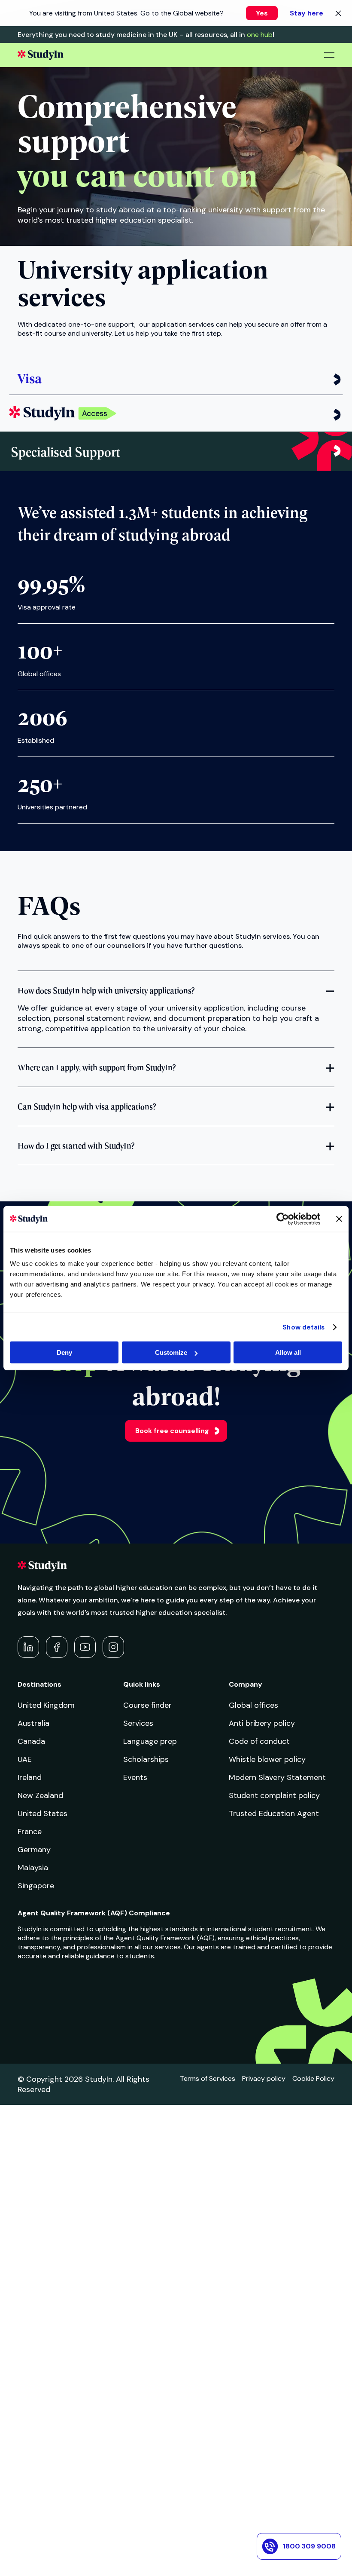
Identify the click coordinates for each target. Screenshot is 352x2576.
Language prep (150, 1741)
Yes (262, 13)
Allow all (288, 1352)
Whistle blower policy (267, 1759)
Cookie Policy (313, 2078)
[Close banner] (339, 1219)
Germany (34, 1850)
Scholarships (146, 1759)
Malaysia (33, 1868)
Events (135, 1777)
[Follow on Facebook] (57, 1647)
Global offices (253, 1705)
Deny (64, 1352)
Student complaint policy (274, 1795)
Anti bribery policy (262, 1723)
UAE (25, 1759)
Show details (303, 1327)
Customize (171, 1352)
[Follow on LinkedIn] (28, 1647)
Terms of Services (208, 2078)
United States (42, 1813)
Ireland (30, 1777)
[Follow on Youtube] (85, 1647)
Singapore (36, 1886)
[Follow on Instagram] (113, 1647)
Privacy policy (264, 2078)
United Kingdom (46, 1705)
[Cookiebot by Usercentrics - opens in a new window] (283, 1219)
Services (138, 1723)
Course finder (147, 1705)
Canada (31, 1741)
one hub (260, 35)
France (30, 1832)
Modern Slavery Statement (277, 1777)
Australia (33, 1723)
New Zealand (40, 1795)
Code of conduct (259, 1741)
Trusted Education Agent (274, 1813)
